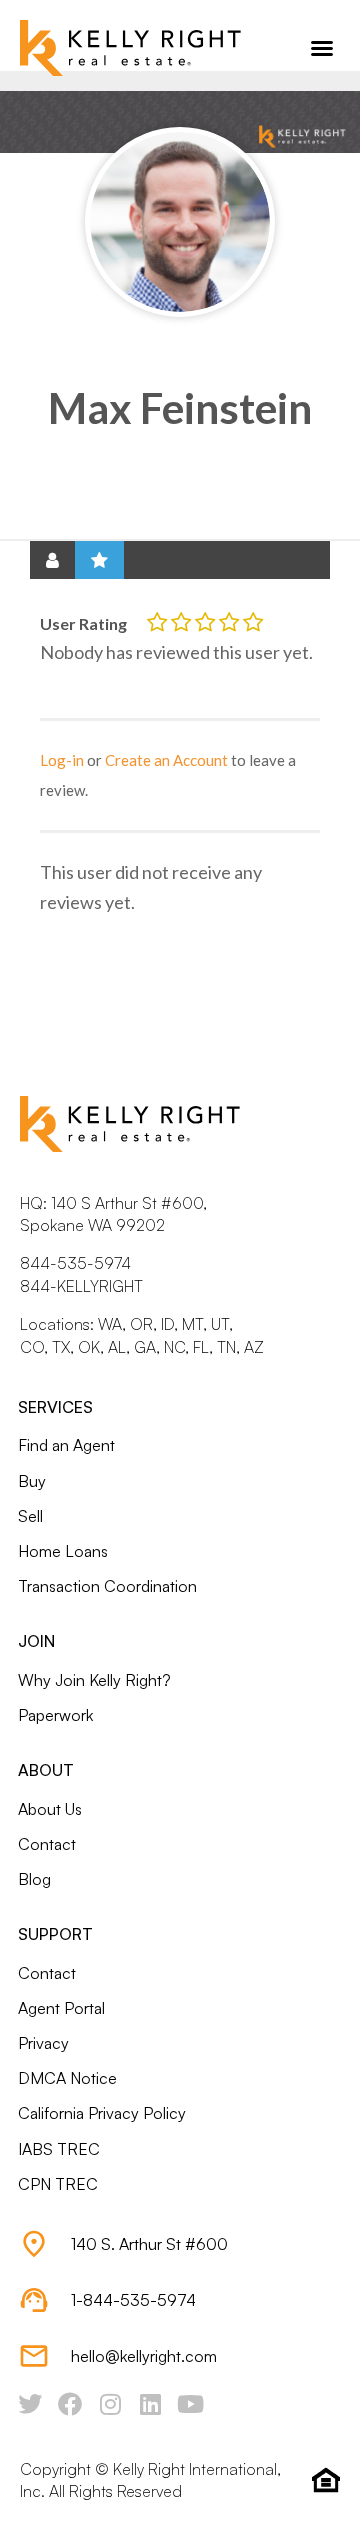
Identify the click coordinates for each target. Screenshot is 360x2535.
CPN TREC (58, 2184)
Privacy (43, 2043)
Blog (34, 1879)
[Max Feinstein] (180, 222)
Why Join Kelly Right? (94, 1680)
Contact (47, 1844)
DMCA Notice (67, 2078)
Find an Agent (66, 1445)
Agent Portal (61, 2008)
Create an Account (166, 760)
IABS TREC (59, 2149)
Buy (32, 1481)
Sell (30, 1516)
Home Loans (63, 1551)
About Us (50, 1809)
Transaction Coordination (107, 1586)
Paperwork (55, 1715)
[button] (322, 48)
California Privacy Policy (102, 2113)
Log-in (62, 760)
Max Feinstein (180, 408)
